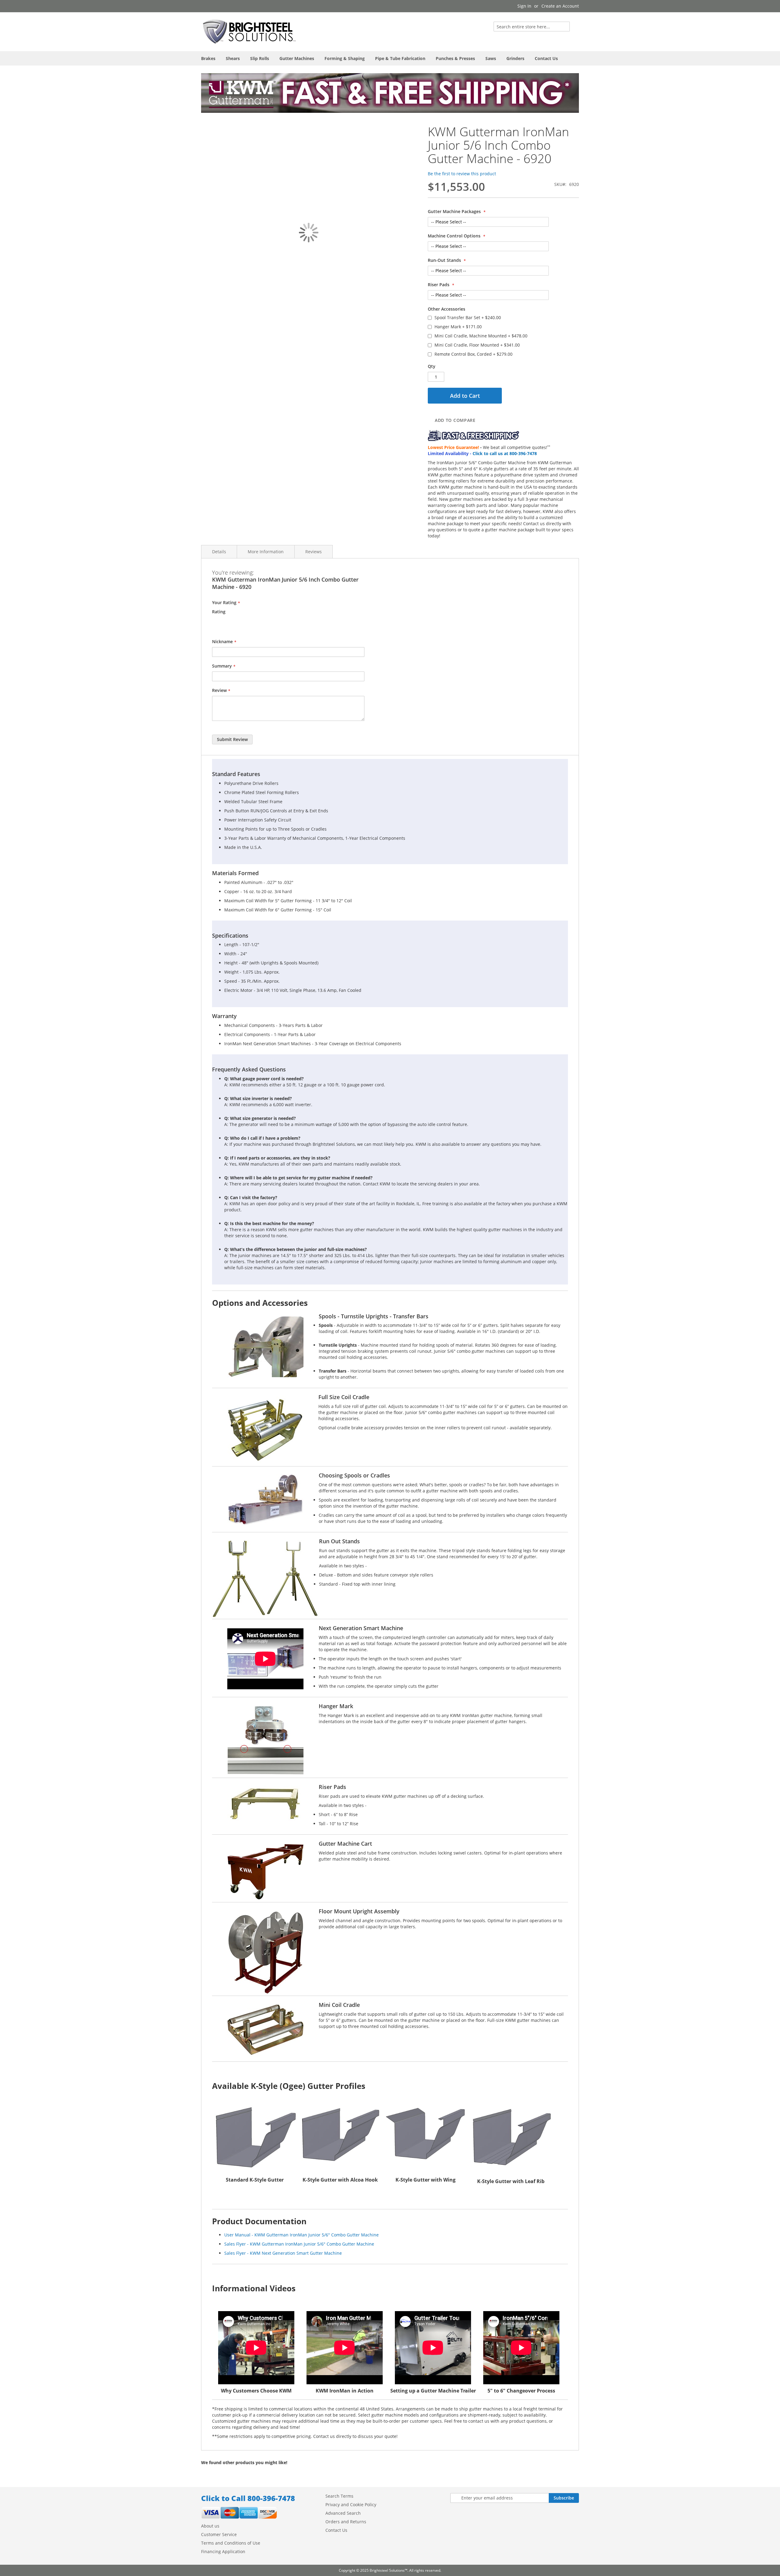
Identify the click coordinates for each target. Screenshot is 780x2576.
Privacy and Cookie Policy (351, 2505)
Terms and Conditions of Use (231, 2543)
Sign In (524, 6)
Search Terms (339, 2496)
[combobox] (532, 27)
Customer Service (219, 2534)
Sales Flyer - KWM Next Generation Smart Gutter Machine (283, 2253)
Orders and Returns (346, 2522)
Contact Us (336, 2530)
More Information (266, 552)
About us (210, 2526)
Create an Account (560, 6)
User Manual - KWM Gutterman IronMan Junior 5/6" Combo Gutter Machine (301, 2235)
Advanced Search (343, 2513)
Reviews (314, 552)
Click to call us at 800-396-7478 (505, 453)
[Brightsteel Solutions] (250, 31)
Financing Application (223, 2551)
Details (219, 552)
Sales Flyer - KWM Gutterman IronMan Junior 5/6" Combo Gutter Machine (299, 2244)
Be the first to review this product (462, 174)
